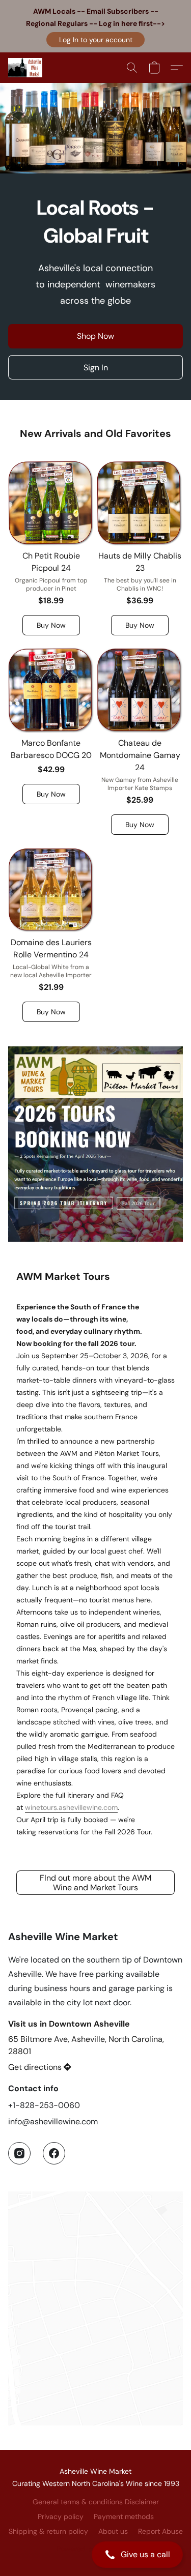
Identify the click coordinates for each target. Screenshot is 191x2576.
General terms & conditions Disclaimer (96, 2502)
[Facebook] (54, 2153)
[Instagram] (19, 2153)
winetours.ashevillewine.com (71, 1807)
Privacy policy (61, 2516)
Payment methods (124, 2516)
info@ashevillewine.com (53, 2121)
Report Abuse (160, 2531)
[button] (95, 40)
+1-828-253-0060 (44, 2105)
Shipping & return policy (48, 2531)
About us (113, 2531)
